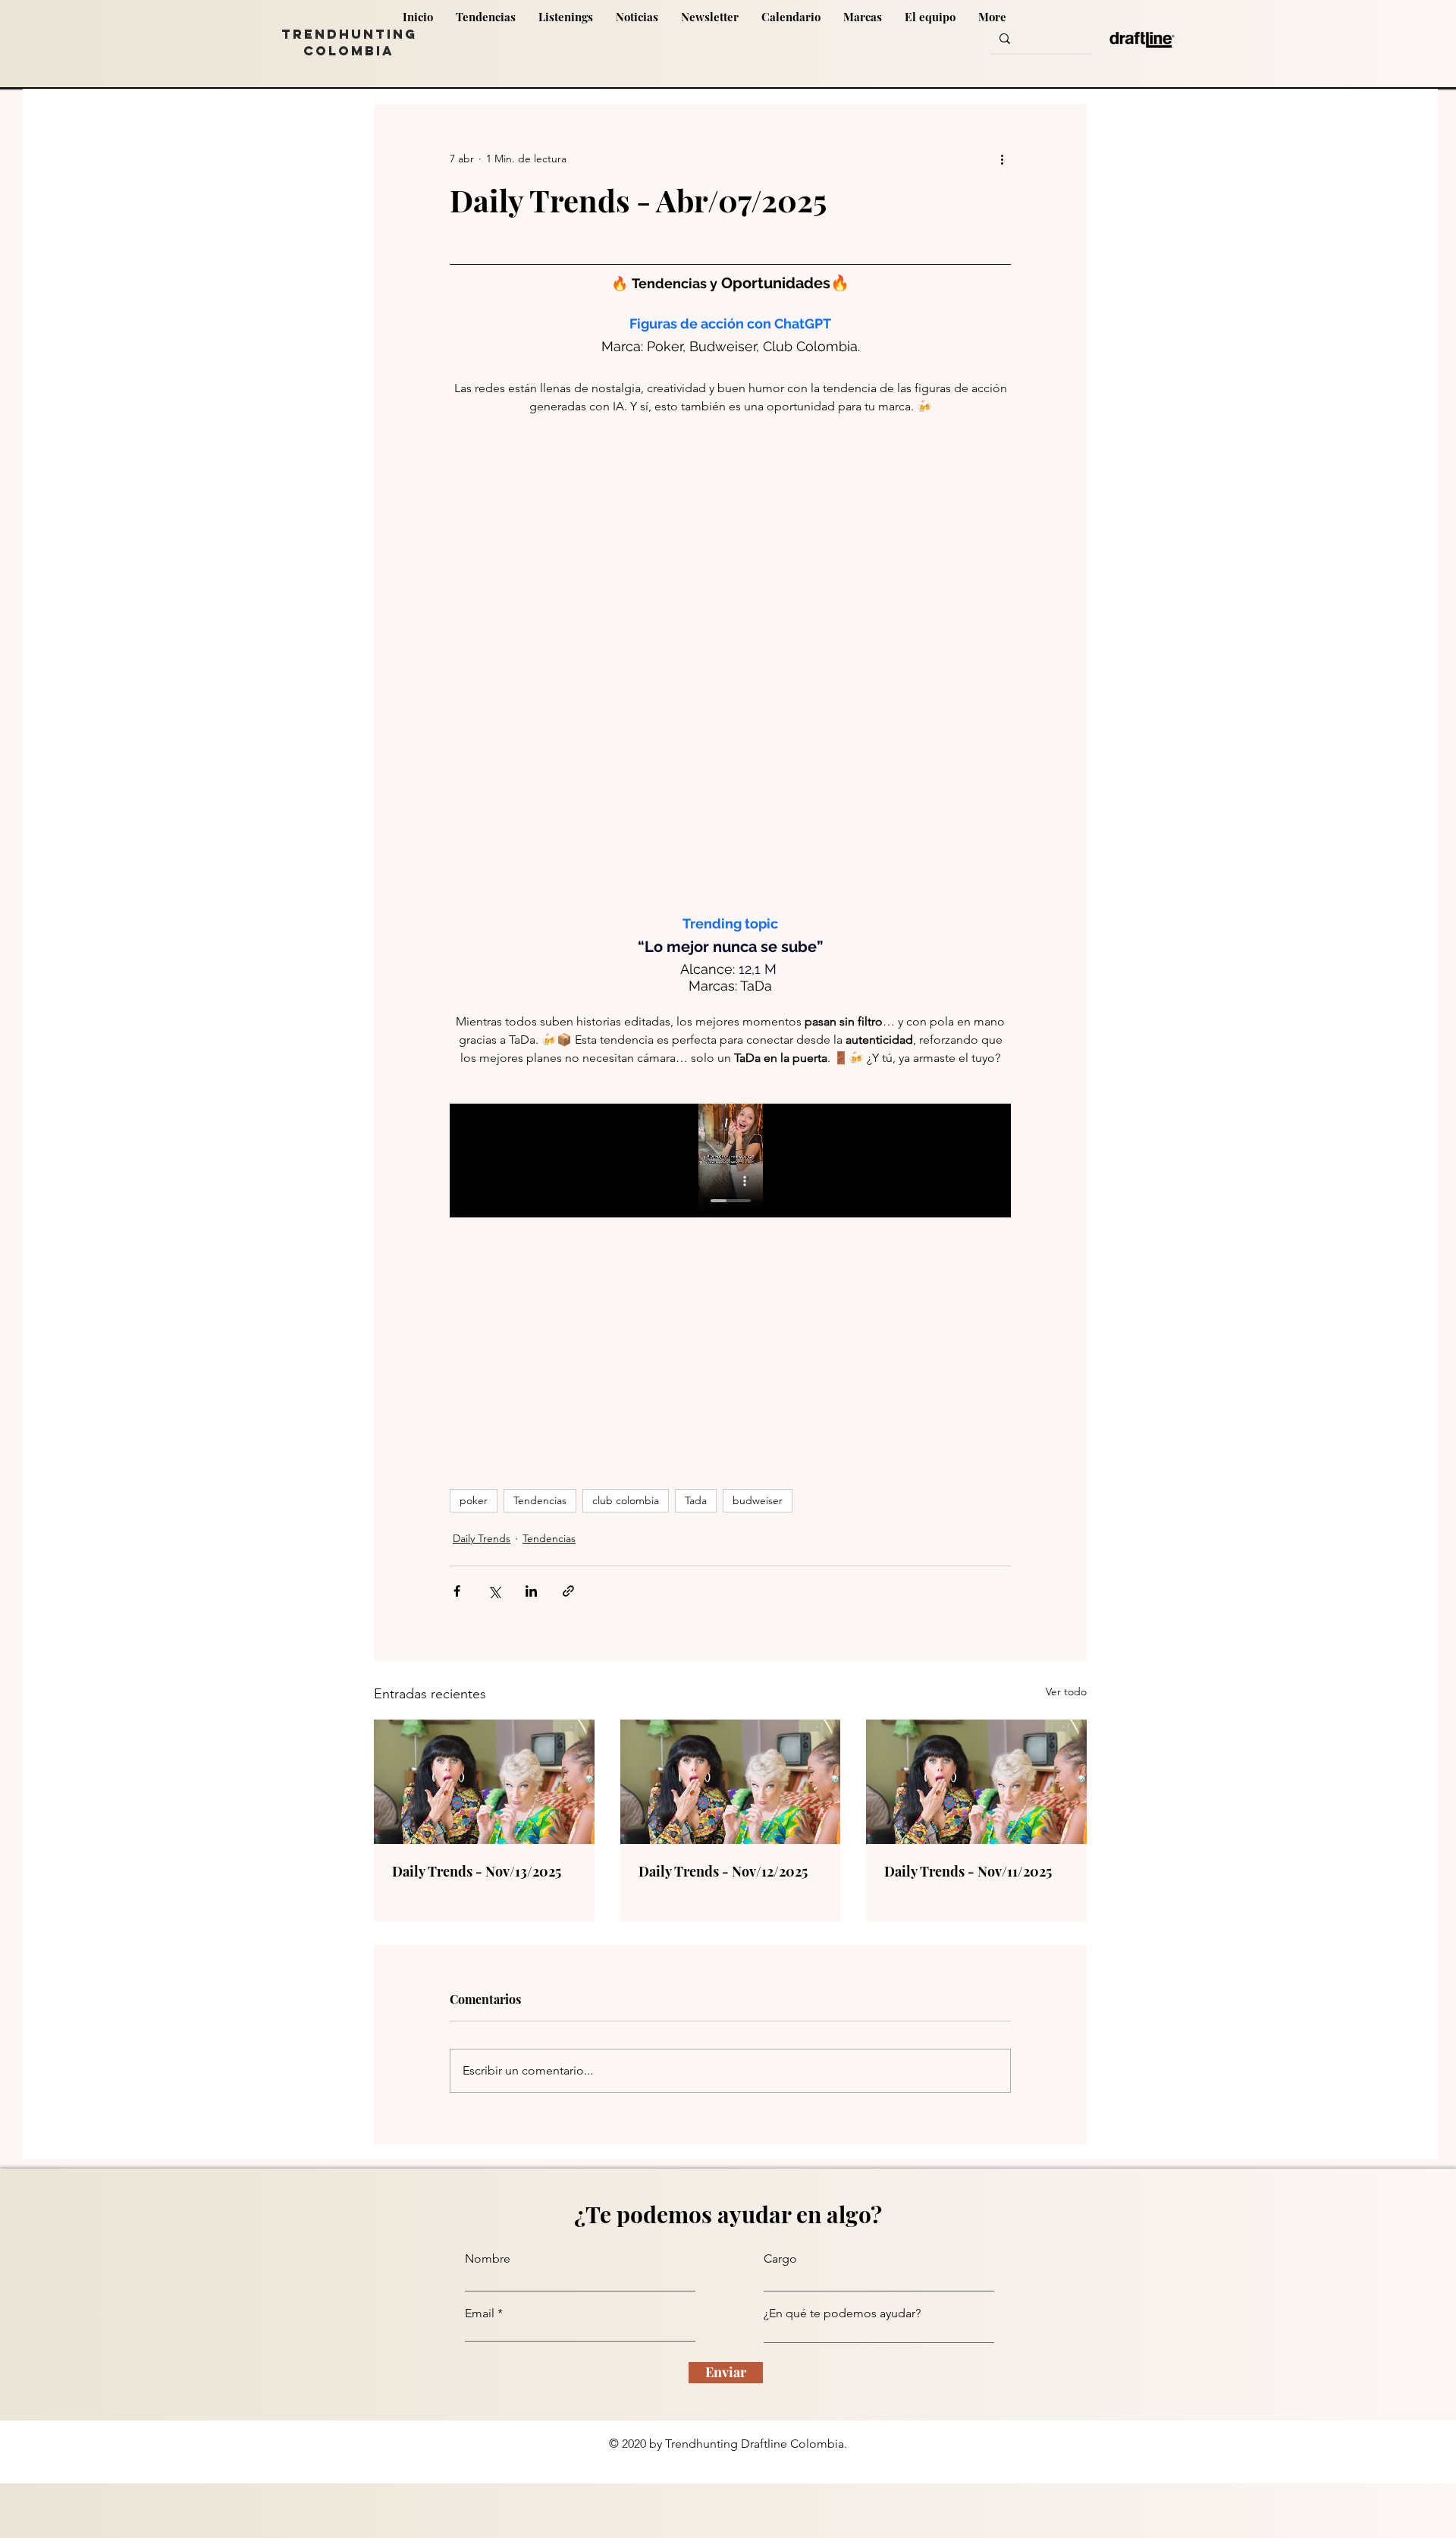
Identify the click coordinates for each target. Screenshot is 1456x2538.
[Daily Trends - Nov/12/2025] (731, 1782)
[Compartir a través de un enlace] (568, 1591)
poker (474, 1500)
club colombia (626, 1500)
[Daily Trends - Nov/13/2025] (484, 1781)
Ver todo (1066, 1691)
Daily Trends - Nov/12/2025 (723, 1871)
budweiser (758, 1500)
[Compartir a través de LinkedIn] (531, 1591)
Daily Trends (482, 1538)
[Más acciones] (1002, 159)
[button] (791, 39)
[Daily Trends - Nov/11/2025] (976, 1781)
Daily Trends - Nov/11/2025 (968, 1871)
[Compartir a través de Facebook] (457, 1591)
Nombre (488, 2259)
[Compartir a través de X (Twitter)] (494, 1591)
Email (480, 2313)
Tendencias (540, 1500)
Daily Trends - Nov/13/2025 (477, 1871)
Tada (696, 1500)
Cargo (780, 2259)
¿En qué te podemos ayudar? (842, 2313)
